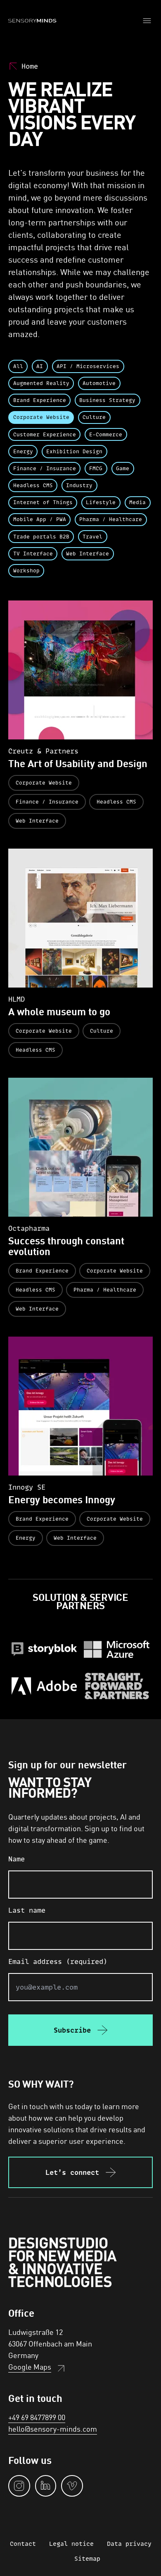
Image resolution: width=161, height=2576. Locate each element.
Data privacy (129, 2544)
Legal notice (71, 2544)
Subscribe (72, 2030)
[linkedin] (46, 2486)
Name (17, 1859)
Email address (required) (58, 1961)
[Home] (32, 21)
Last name (27, 1910)
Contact (23, 2544)
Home (30, 66)
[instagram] (19, 2486)
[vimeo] (72, 2486)
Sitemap (87, 2558)
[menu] (148, 21)
